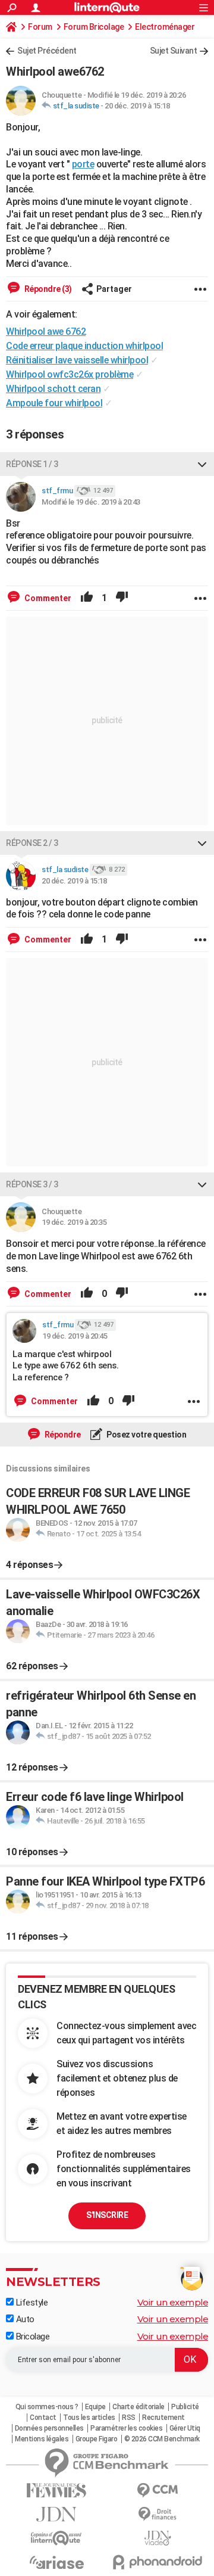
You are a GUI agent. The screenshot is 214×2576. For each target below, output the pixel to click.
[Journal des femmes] (56, 2491)
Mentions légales (42, 2439)
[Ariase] (56, 2562)
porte (83, 164)
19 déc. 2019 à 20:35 (74, 1222)
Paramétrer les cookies (126, 2428)
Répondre (62, 1435)
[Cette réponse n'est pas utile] (122, 598)
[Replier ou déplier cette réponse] (202, 464)
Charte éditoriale (139, 2407)
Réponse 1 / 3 (32, 464)
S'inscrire (107, 2215)
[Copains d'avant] (56, 2538)
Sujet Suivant (174, 51)
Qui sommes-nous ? (47, 2407)
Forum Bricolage (94, 27)
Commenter (47, 598)
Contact (43, 2418)
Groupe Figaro (97, 2439)
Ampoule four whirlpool (54, 403)
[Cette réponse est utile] (87, 598)
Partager (114, 289)
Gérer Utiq (185, 2428)
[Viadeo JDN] (158, 2538)
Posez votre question (146, 1435)
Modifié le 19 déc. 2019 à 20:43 (91, 502)
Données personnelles (49, 2428)
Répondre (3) (47, 289)
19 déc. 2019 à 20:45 (75, 1336)
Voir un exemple (173, 2302)
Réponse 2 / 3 (32, 843)
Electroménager (165, 27)
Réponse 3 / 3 (32, 1184)
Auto (24, 2319)
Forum (40, 27)
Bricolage (32, 2337)
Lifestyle (31, 2303)
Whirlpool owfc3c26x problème (70, 374)
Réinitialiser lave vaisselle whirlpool (77, 360)
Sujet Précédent (47, 51)
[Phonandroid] (158, 2562)
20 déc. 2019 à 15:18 (137, 106)
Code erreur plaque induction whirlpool (84, 346)
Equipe (95, 2407)
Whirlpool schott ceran (53, 389)
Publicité (185, 2407)
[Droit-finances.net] (158, 2514)
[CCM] (158, 2491)
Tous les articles (89, 2418)
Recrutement (163, 2418)
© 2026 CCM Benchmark (162, 2439)
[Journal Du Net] (56, 2514)
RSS (129, 2418)
